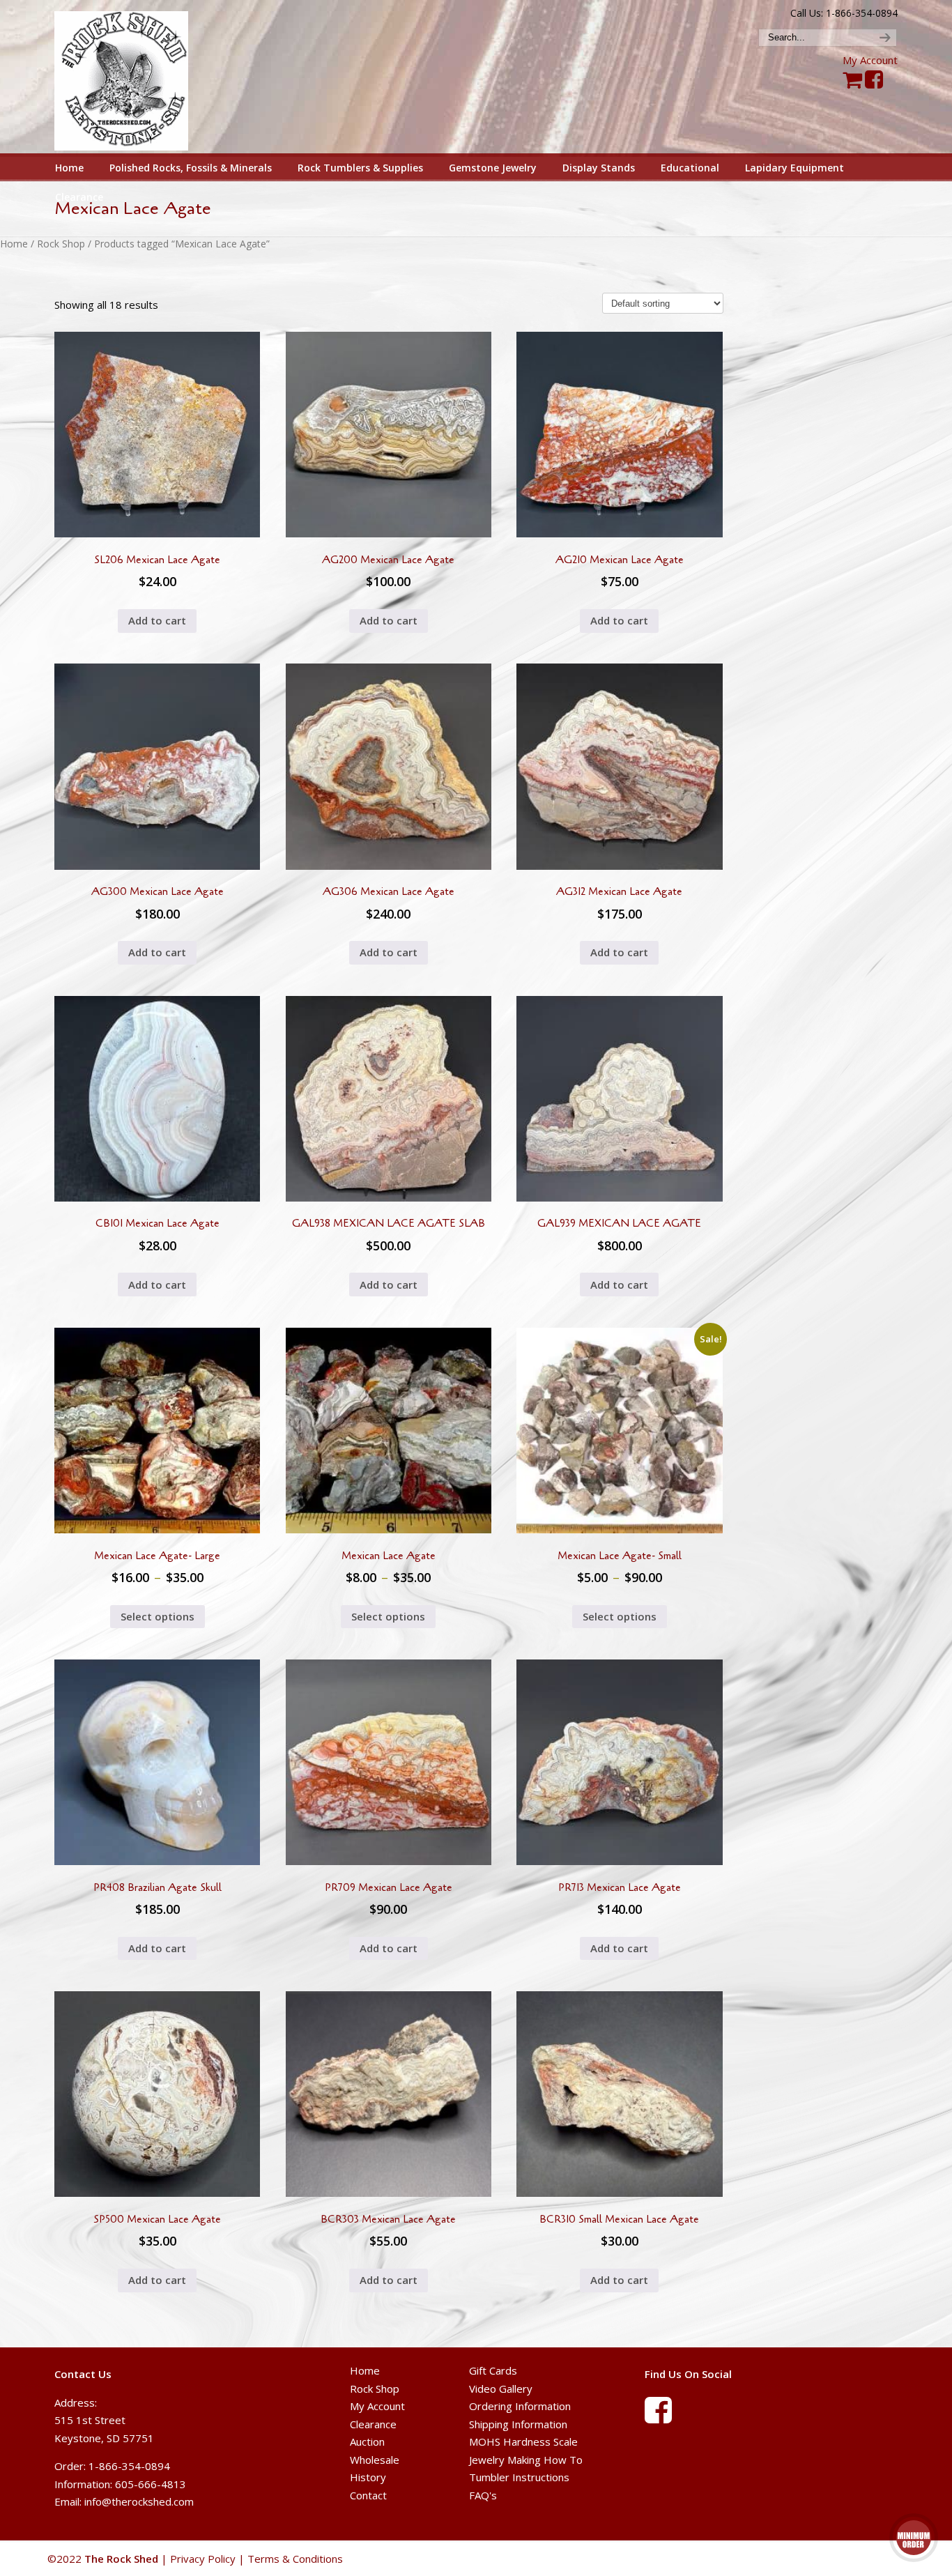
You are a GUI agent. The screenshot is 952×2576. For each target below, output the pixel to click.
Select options (158, 1616)
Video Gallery (501, 2389)
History (368, 2477)
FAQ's (483, 2495)
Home (14, 244)
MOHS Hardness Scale (523, 2441)
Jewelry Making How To (526, 2460)
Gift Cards (493, 2370)
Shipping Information (518, 2424)
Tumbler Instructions (519, 2477)
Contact (368, 2495)
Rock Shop (61, 244)
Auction (367, 2441)
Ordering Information (520, 2406)
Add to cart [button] (157, 620)
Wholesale (375, 2460)
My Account (870, 60)
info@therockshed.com (139, 2501)
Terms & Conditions (295, 2559)
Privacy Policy (203, 2559)
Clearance (373, 2424)
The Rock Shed (137, 77)
